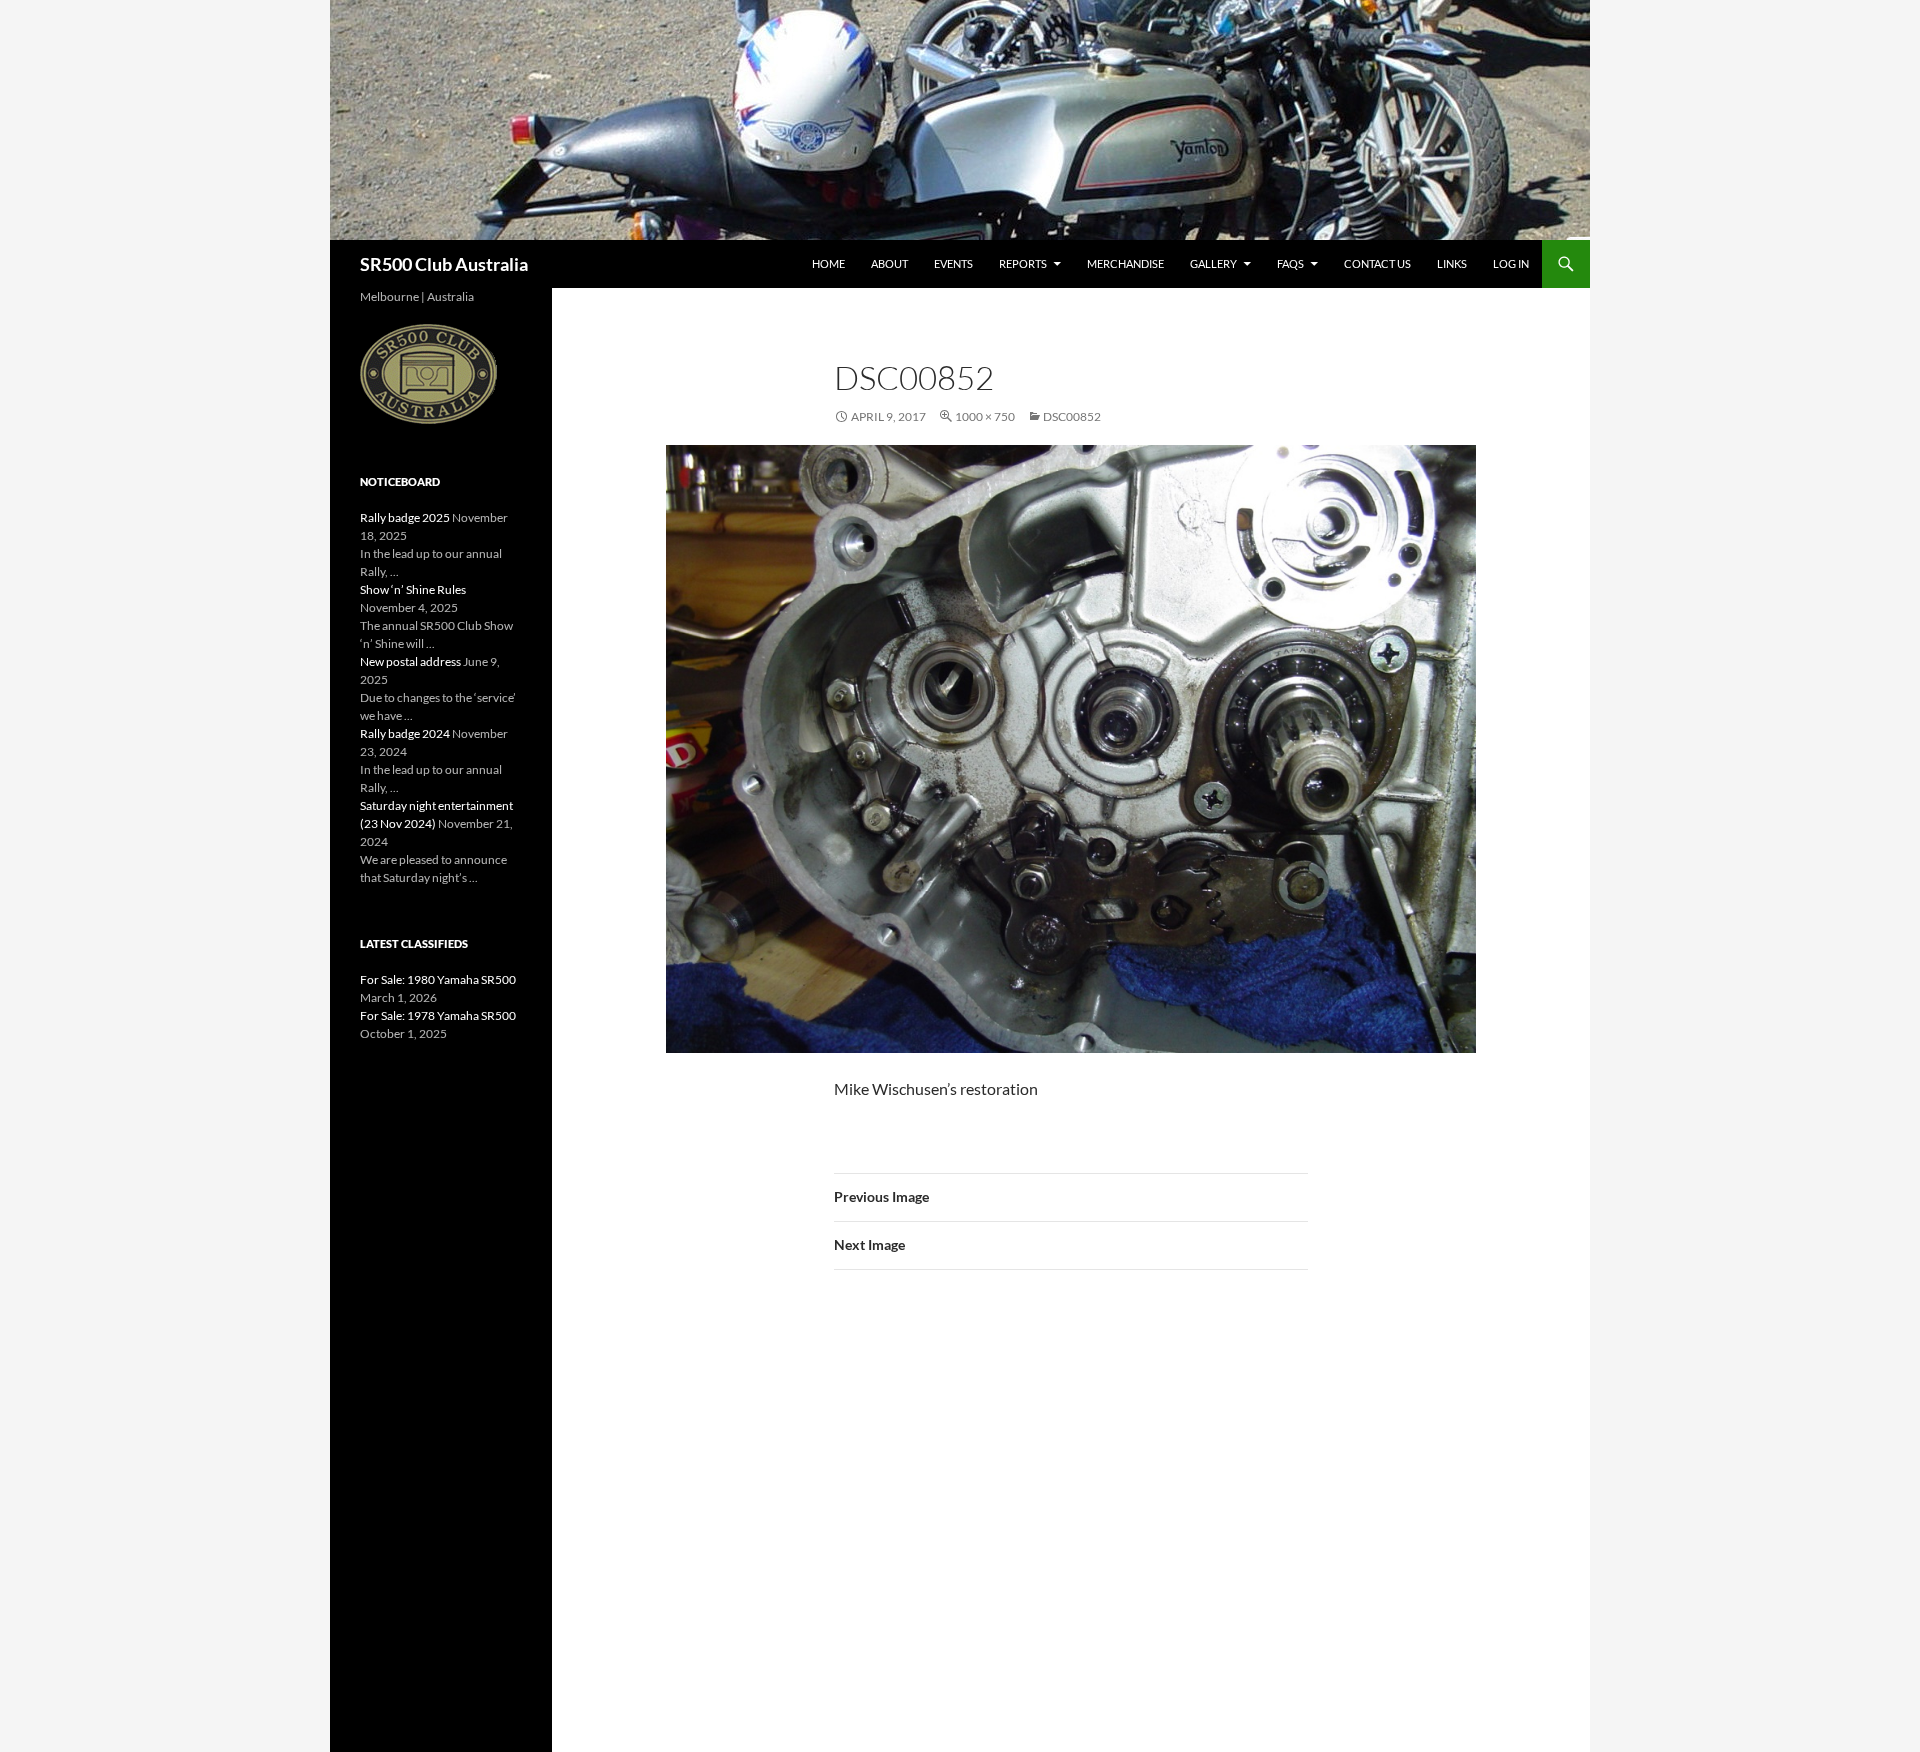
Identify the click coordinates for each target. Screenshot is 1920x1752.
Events (953, 263)
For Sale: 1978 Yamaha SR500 (438, 1015)
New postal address (410, 661)
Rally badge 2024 (405, 733)
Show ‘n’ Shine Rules (413, 589)
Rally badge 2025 (405, 517)
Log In (1511, 263)
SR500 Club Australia (444, 264)
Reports (1023, 263)
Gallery (1213, 263)
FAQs (1290, 263)
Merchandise (1125, 263)
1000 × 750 (985, 416)
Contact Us (1377, 263)
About (889, 263)
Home (828, 263)
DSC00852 (1072, 416)
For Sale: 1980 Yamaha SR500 (438, 979)
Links (1452, 263)
